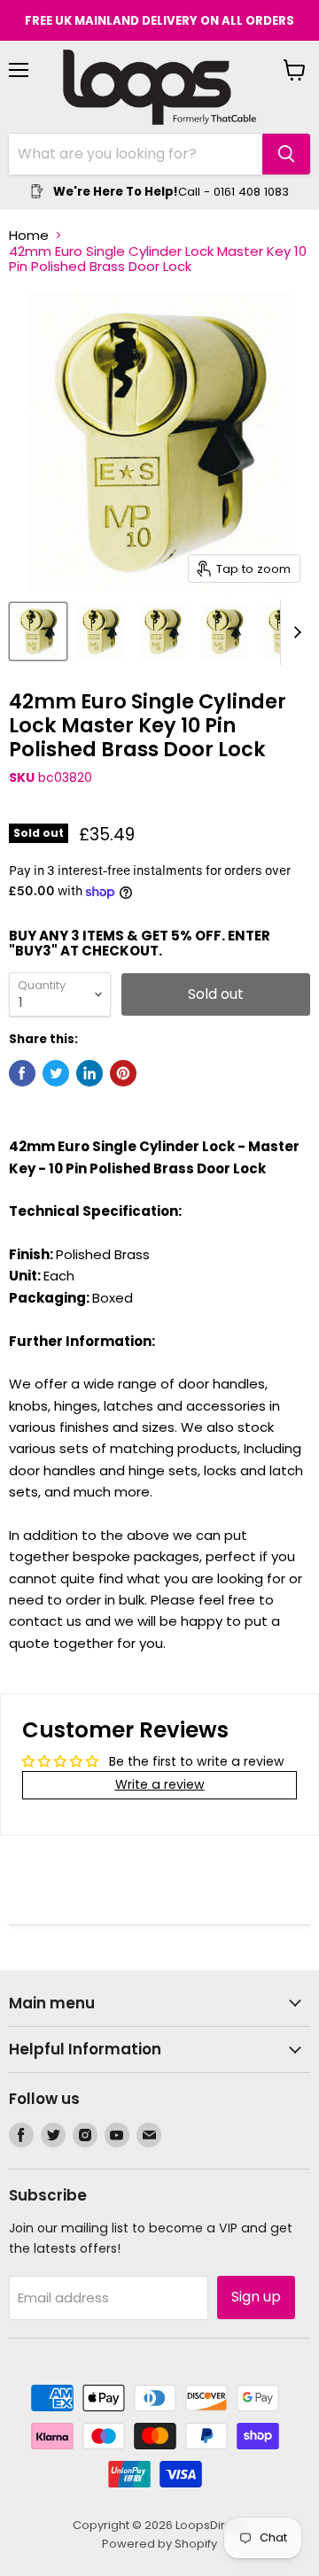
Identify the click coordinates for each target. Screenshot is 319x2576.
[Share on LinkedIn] (89, 1073)
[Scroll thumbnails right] (294, 632)
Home (29, 235)
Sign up (256, 2297)
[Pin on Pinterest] (123, 1073)
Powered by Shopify (159, 2544)
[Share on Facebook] (22, 1073)
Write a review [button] (160, 1784)
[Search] (286, 154)
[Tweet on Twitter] (56, 1073)
